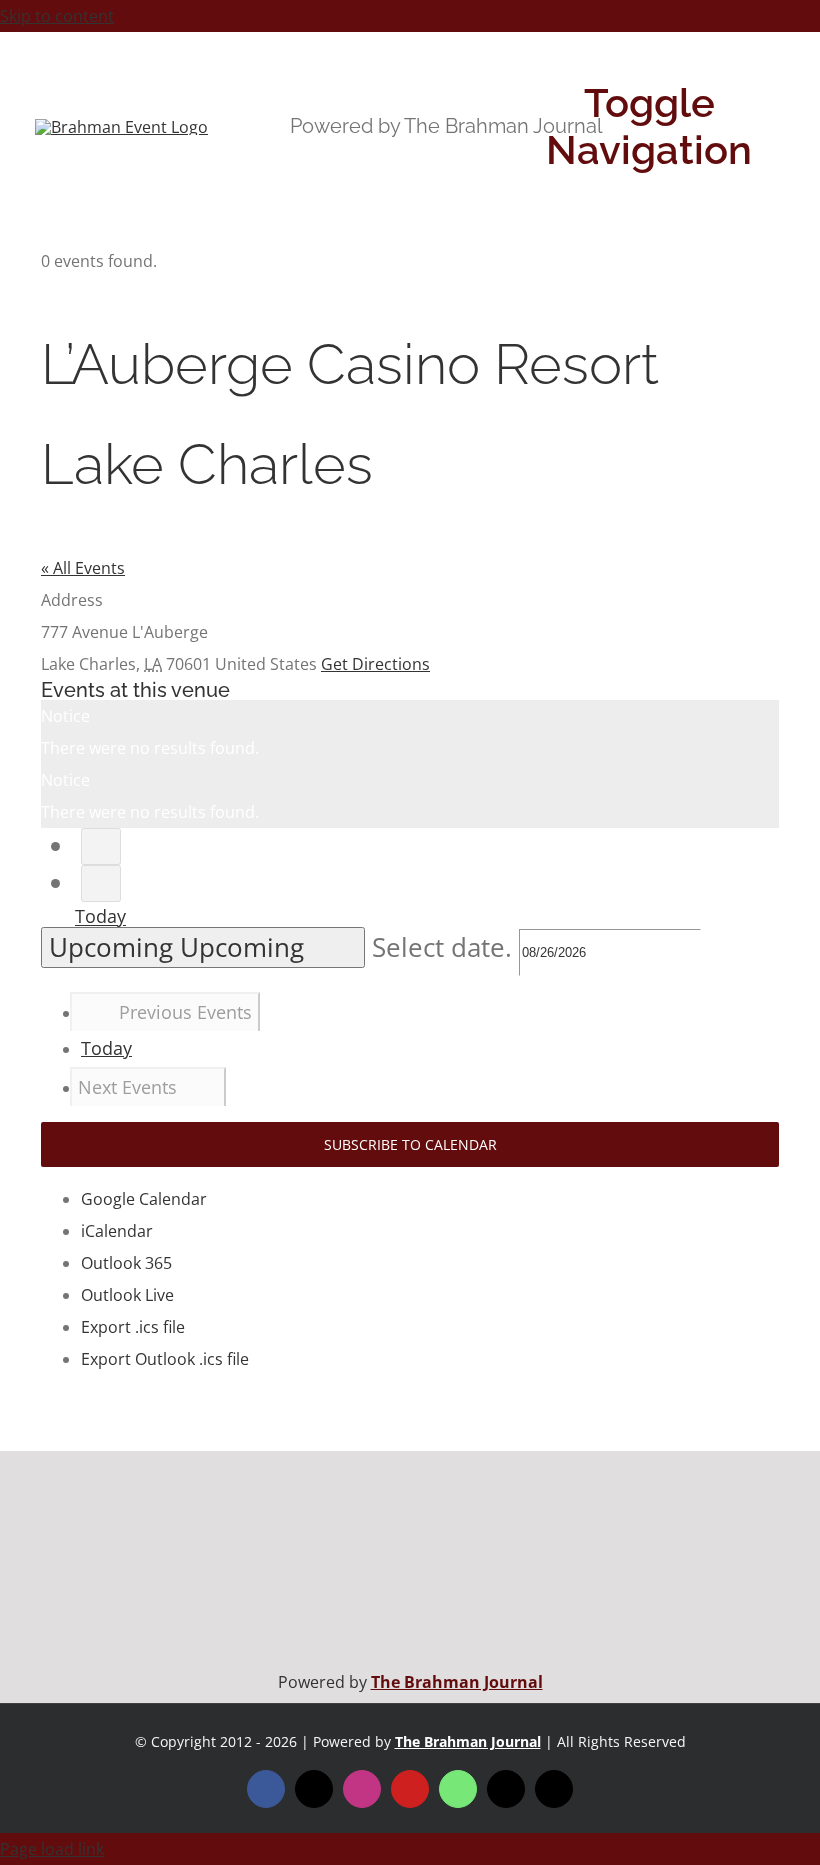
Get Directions (375, 664)
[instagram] (362, 1789)
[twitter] (314, 1789)
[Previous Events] (101, 846)
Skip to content (57, 16)
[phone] (554, 1789)
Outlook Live (127, 1295)
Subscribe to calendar (410, 1144)
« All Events (83, 568)
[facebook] (266, 1789)
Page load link (52, 1849)
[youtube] (410, 1789)
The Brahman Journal (457, 1682)
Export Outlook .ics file (165, 1359)
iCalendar (117, 1231)
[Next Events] (101, 883)
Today (100, 917)
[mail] (506, 1789)
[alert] (410, 732)
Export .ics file (133, 1327)
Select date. (445, 947)
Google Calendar (144, 1199)
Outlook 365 (126, 1263)
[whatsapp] (458, 1789)
